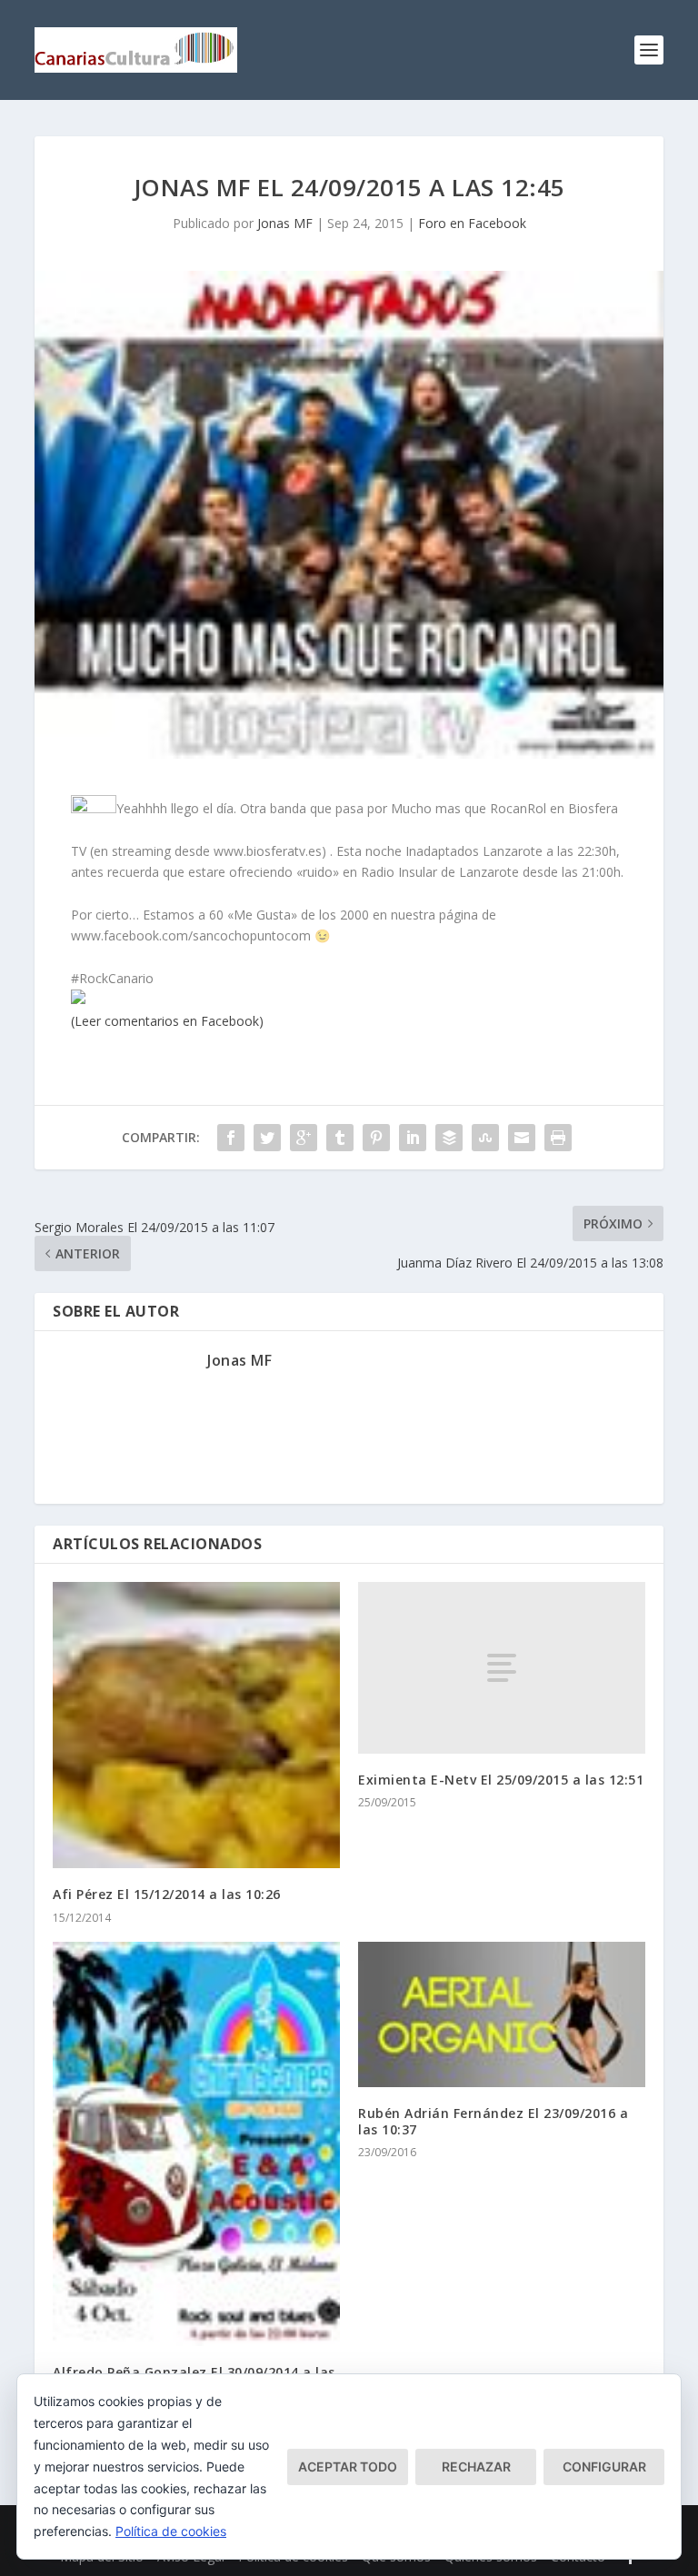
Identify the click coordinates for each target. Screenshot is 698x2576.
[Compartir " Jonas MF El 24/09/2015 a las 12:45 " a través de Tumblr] (340, 1138)
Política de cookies (171, 2531)
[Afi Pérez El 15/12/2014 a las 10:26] (196, 1726)
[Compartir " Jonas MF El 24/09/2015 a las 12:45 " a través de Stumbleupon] (485, 1138)
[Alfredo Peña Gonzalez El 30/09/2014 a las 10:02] (196, 2144)
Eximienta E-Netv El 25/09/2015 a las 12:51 (501, 1780)
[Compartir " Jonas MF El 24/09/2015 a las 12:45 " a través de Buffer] (449, 1138)
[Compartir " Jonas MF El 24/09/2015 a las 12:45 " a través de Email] (522, 1138)
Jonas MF (285, 223)
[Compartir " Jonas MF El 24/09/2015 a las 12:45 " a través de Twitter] (267, 1138)
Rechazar (476, 2467)
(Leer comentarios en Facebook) (167, 1021)
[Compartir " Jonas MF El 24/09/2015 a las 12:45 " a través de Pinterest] (376, 1138)
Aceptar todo (348, 2467)
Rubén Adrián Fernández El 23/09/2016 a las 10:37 (493, 2121)
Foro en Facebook (472, 223)
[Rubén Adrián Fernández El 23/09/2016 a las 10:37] (502, 2014)
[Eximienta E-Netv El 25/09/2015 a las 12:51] (502, 1668)
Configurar (604, 2467)
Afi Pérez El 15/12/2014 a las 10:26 (167, 1894)
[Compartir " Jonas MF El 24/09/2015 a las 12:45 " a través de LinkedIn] (413, 1138)
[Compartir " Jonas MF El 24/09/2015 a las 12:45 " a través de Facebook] (231, 1138)
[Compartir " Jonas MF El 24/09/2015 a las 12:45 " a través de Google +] (304, 1138)
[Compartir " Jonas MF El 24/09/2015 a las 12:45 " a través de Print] (558, 1138)
